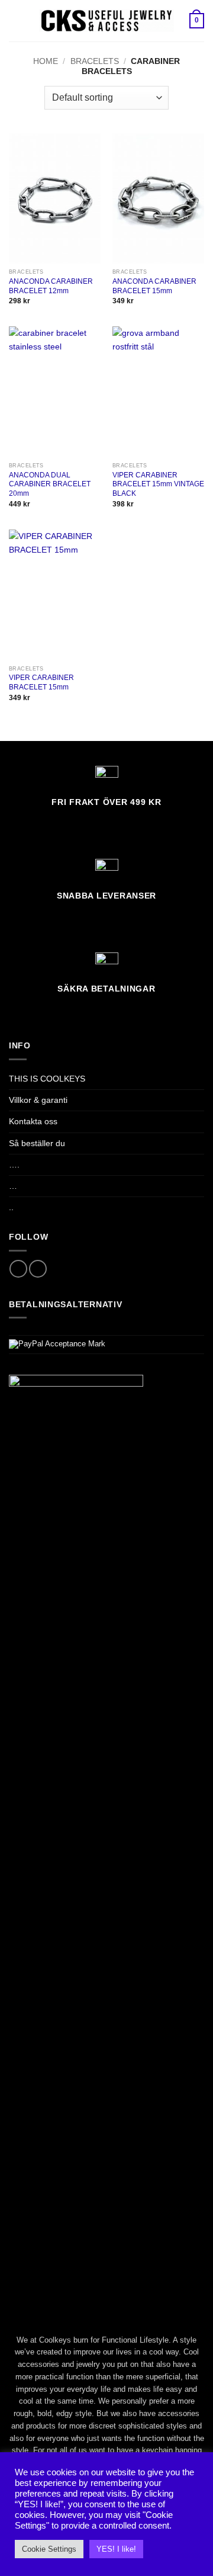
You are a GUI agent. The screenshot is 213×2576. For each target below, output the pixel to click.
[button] (15, 21)
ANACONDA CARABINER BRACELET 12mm (51, 286)
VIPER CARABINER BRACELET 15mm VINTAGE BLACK (158, 485)
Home (46, 61)
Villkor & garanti (38, 1100)
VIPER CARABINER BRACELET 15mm (41, 682)
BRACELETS (95, 61)
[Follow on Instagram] (38, 1269)
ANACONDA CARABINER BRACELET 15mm (154, 286)
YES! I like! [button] (116, 2549)
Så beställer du (37, 1143)
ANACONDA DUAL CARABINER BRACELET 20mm (50, 485)
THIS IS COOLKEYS (47, 1079)
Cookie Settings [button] (49, 2549)
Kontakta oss (33, 1121)
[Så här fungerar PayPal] (57, 1344)
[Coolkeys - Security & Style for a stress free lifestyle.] (107, 21)
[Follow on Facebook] (18, 1269)
